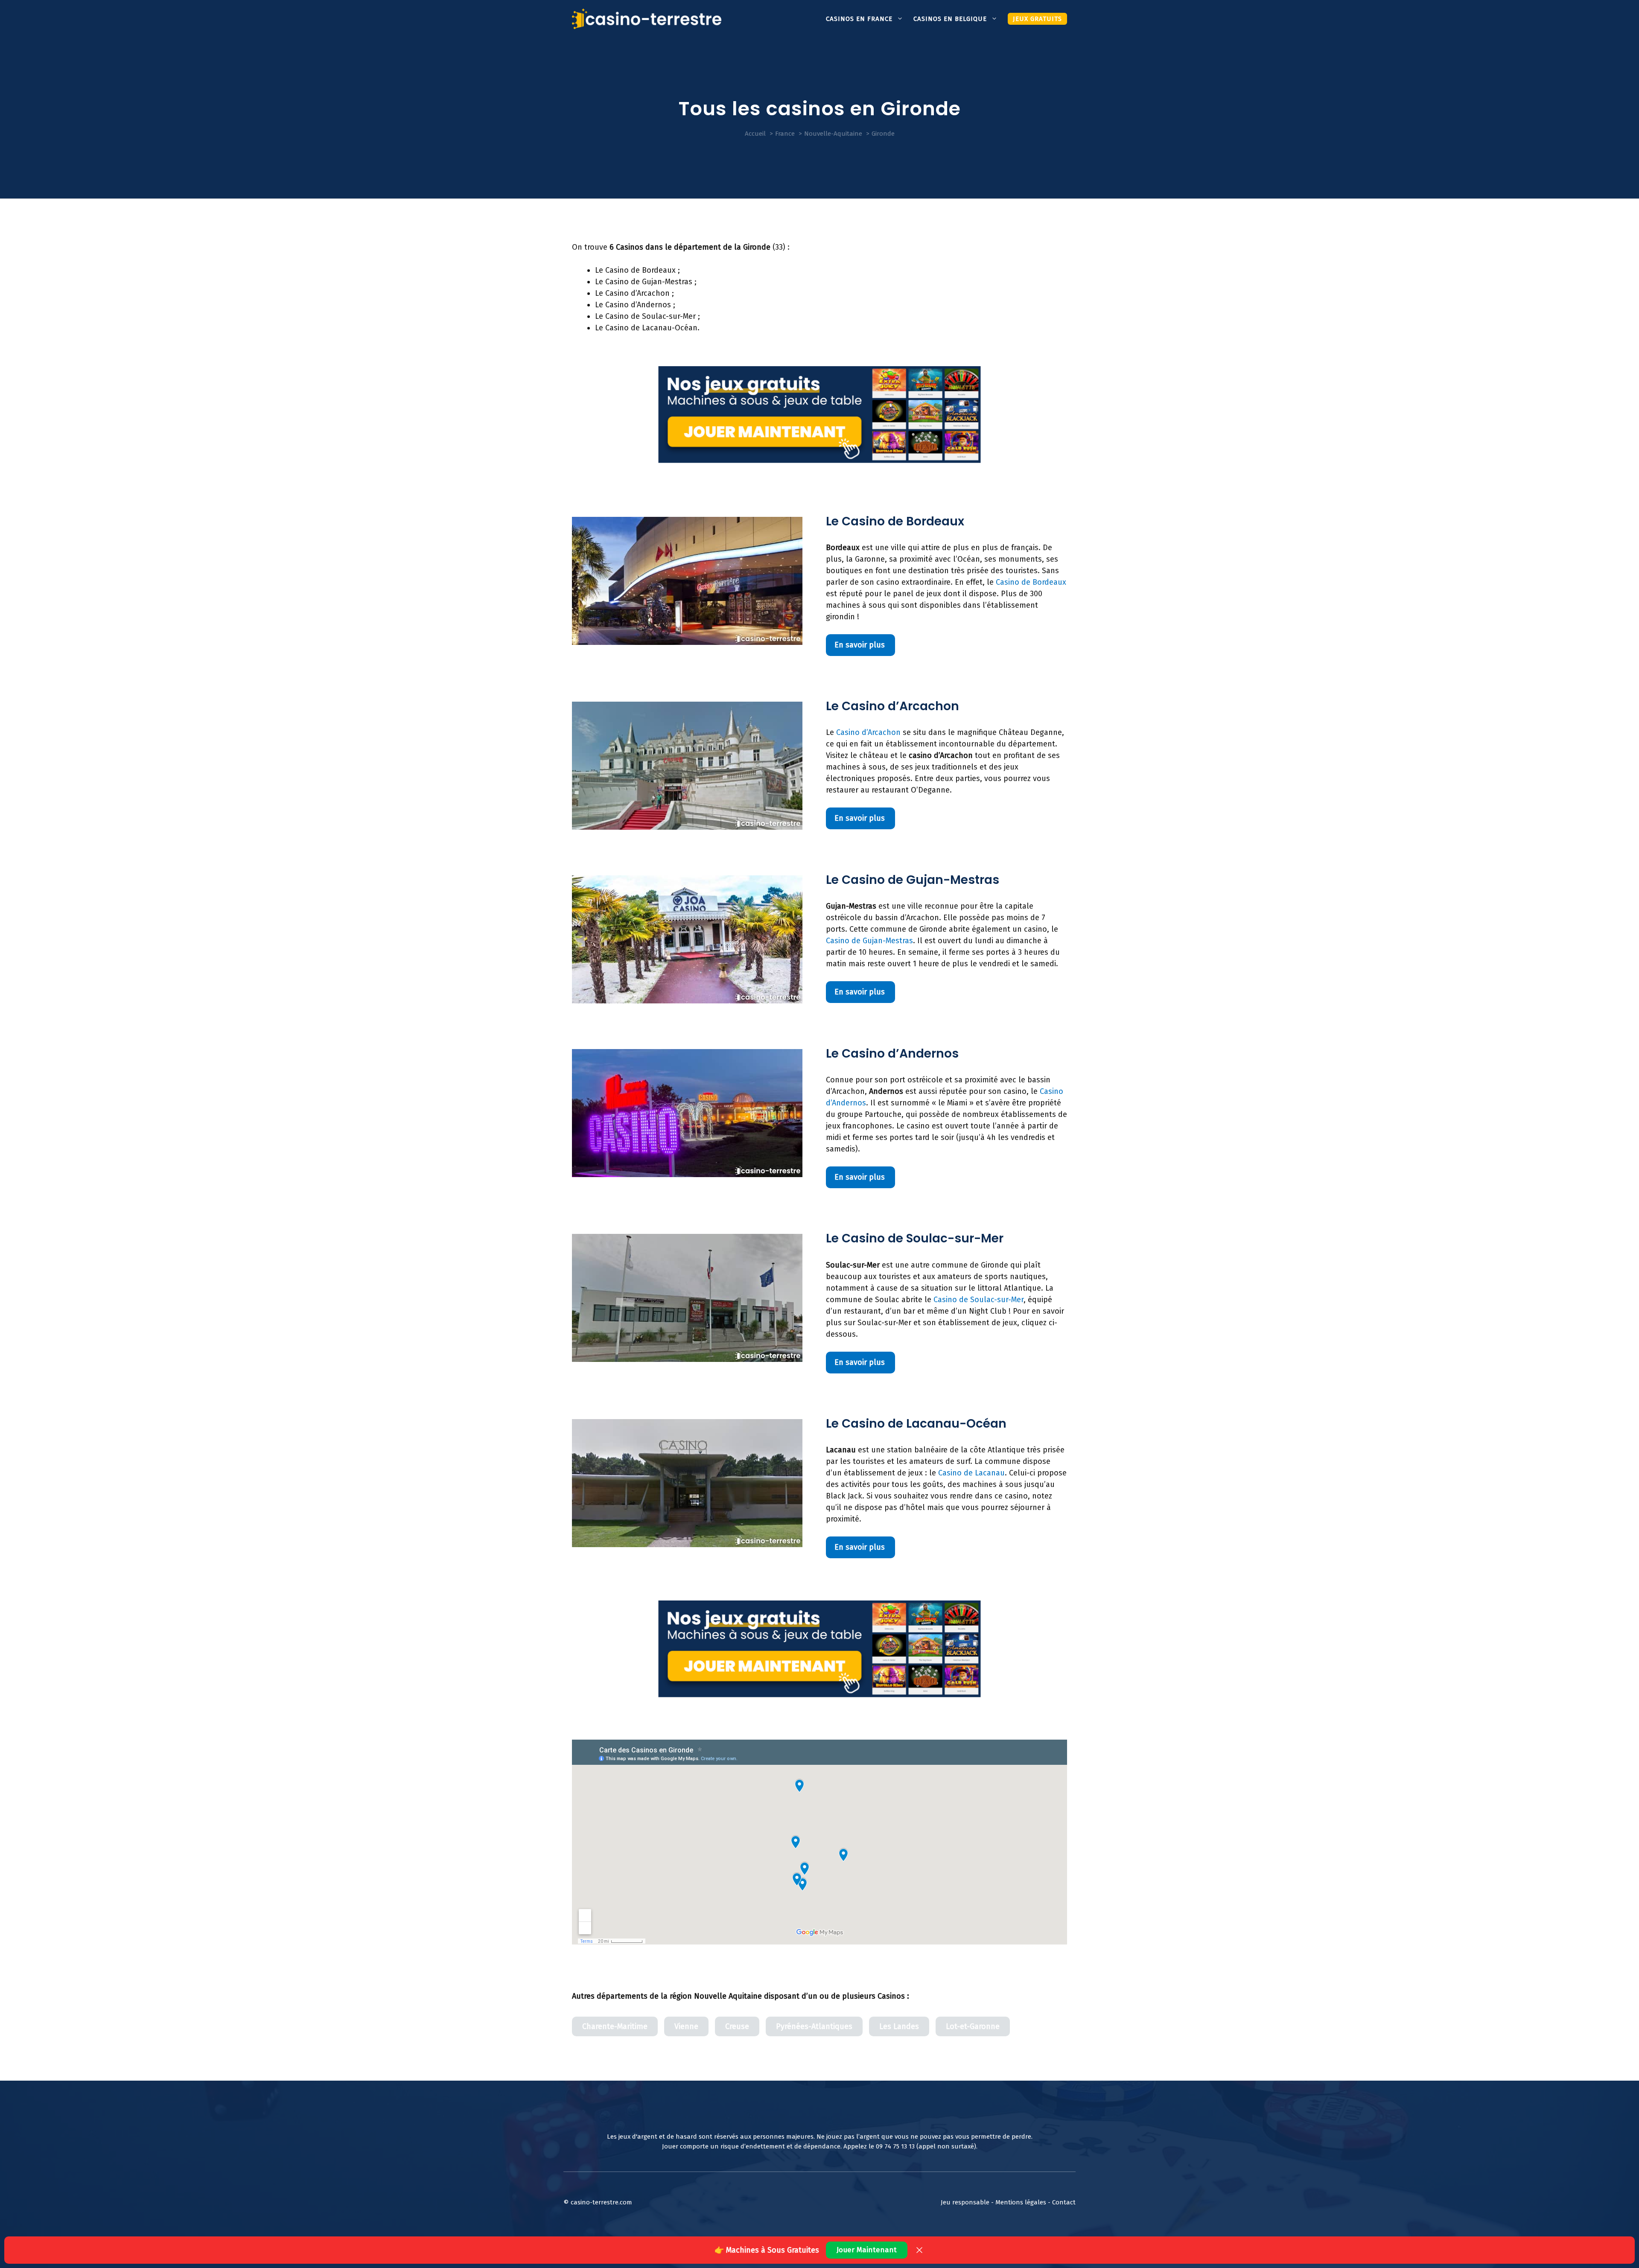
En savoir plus (860, 645)
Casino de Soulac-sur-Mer (978, 1300)
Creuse (737, 2026)
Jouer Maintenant (867, 2250)
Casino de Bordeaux (1031, 582)
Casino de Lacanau (971, 1473)
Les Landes (899, 2026)
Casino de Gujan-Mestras (869, 941)
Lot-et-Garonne (973, 2026)
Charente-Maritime (615, 2026)
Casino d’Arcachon (868, 732)
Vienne (686, 2026)
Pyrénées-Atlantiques (814, 2026)
